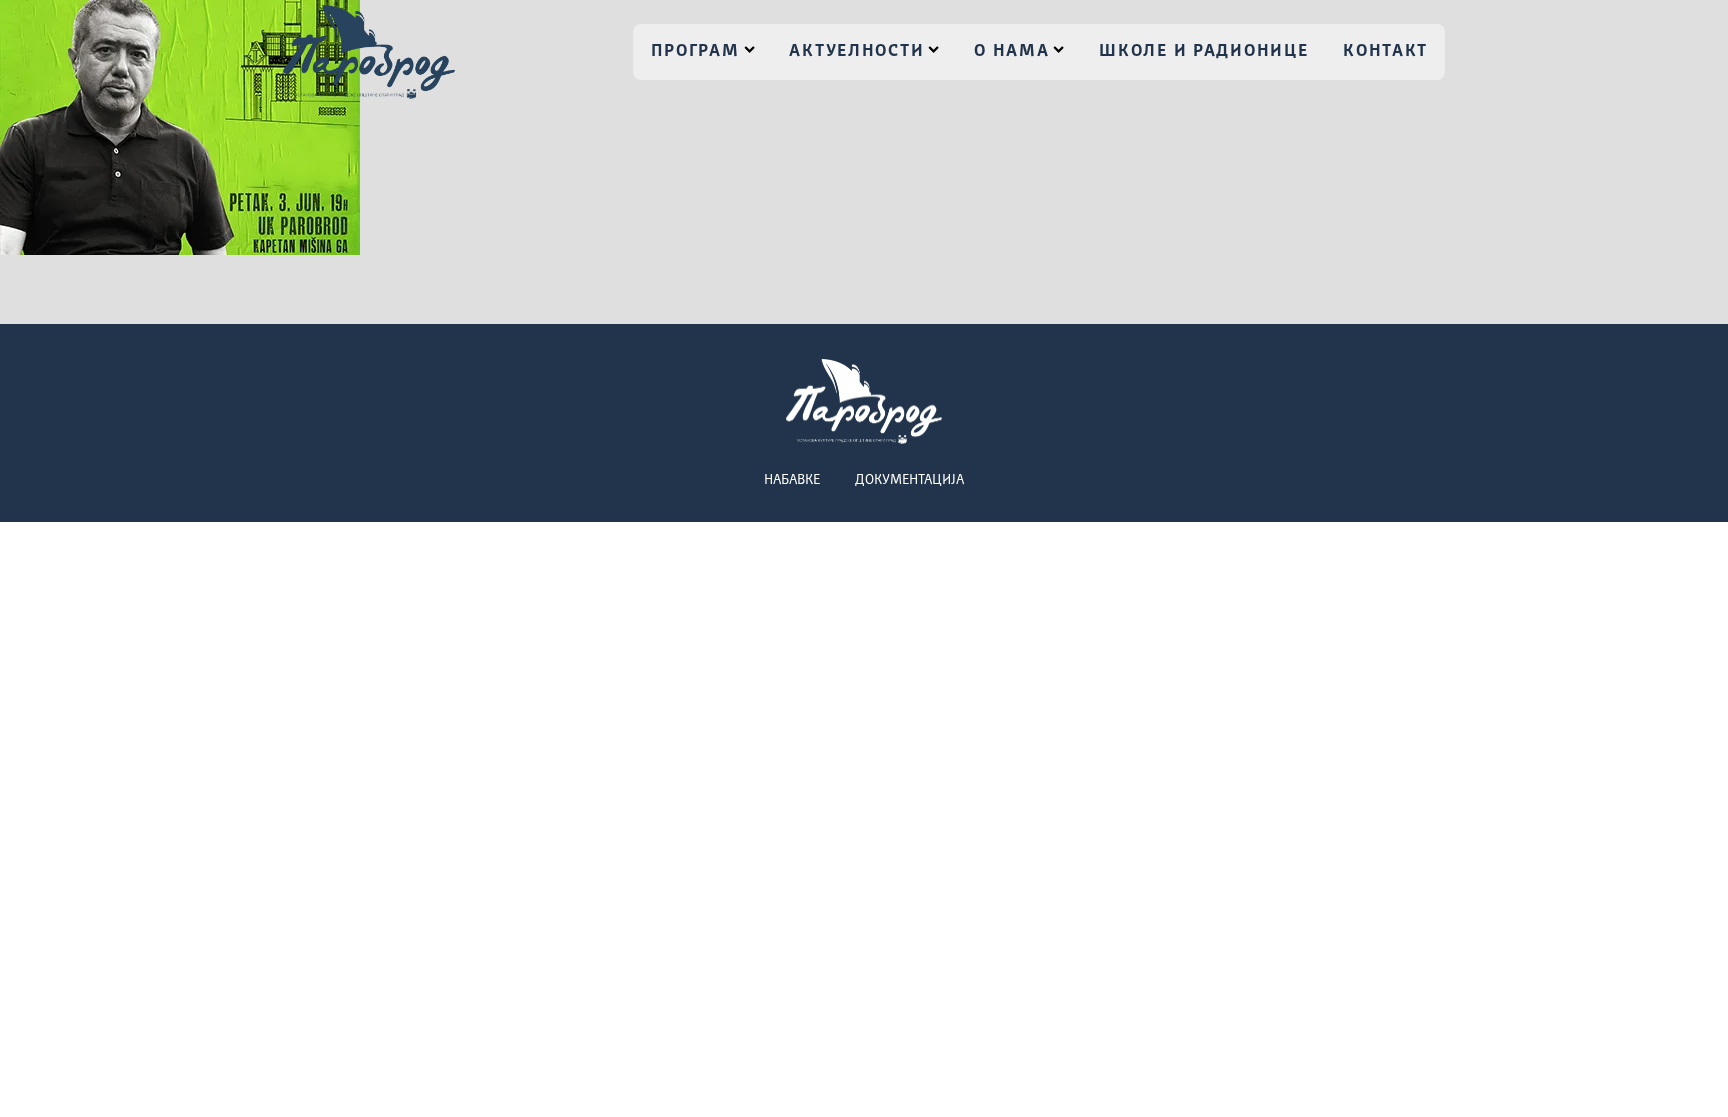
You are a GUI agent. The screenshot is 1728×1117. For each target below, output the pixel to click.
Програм (695, 51)
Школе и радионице (1203, 51)
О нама (1011, 51)
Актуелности (856, 51)
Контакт (1385, 51)
